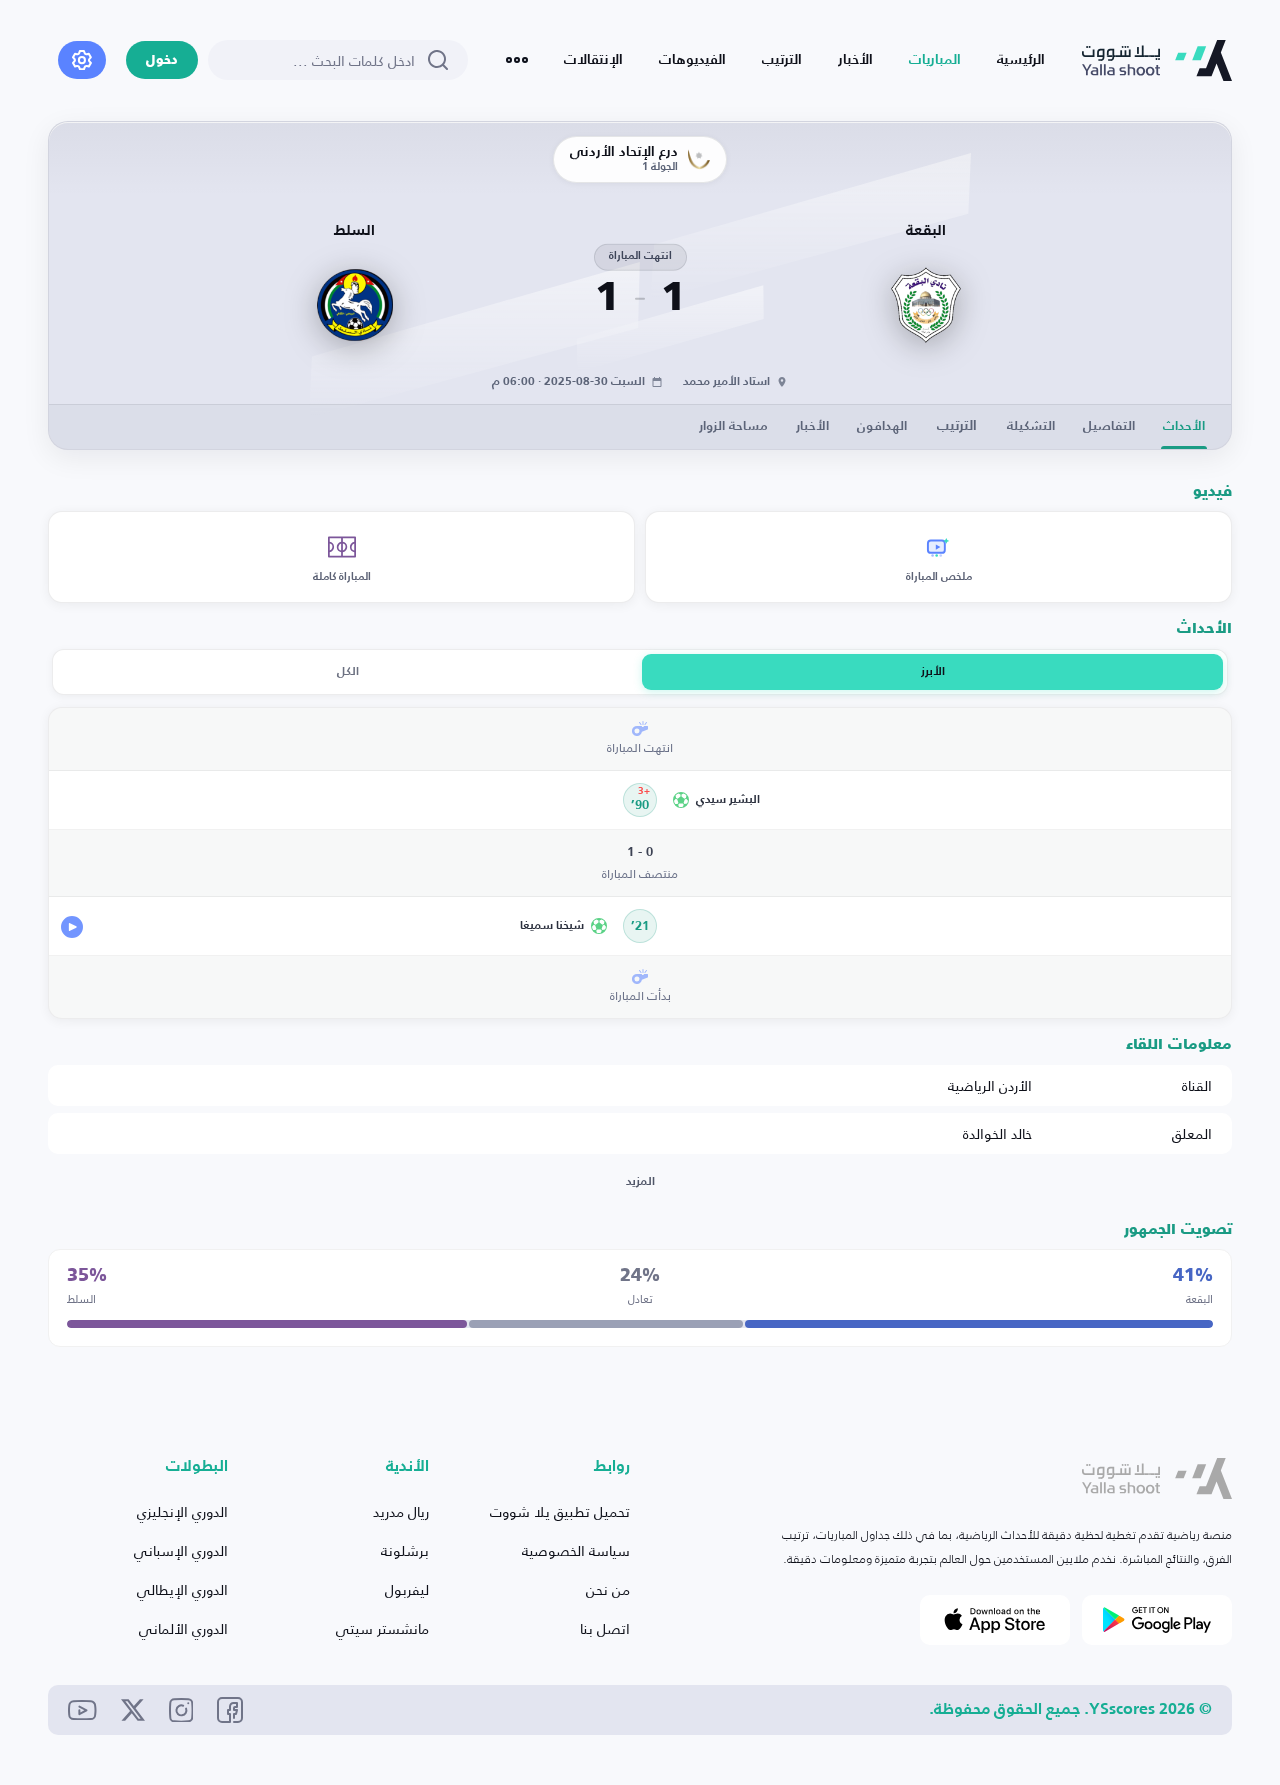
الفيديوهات (692, 60)
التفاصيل (1109, 426)
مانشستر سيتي (382, 1628)
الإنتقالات (593, 60)
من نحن (608, 1589)
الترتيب (782, 60)
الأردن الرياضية (990, 1085)
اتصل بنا (605, 1628)
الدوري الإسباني (181, 1550)
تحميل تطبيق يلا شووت (560, 1511)
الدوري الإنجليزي (182, 1511)
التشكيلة (1031, 426)
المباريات (935, 60)
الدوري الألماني (183, 1628)
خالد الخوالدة (997, 1133)
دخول (162, 60)
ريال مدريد (401, 1511)
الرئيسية (1021, 60)
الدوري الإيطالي (182, 1589)
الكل (348, 672)
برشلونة (405, 1550)
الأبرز (933, 672)
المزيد (640, 1182)
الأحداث (1184, 426)
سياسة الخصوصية (576, 1550)
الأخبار (855, 60)
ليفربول (407, 1589)
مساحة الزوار (733, 426)
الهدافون (882, 426)
